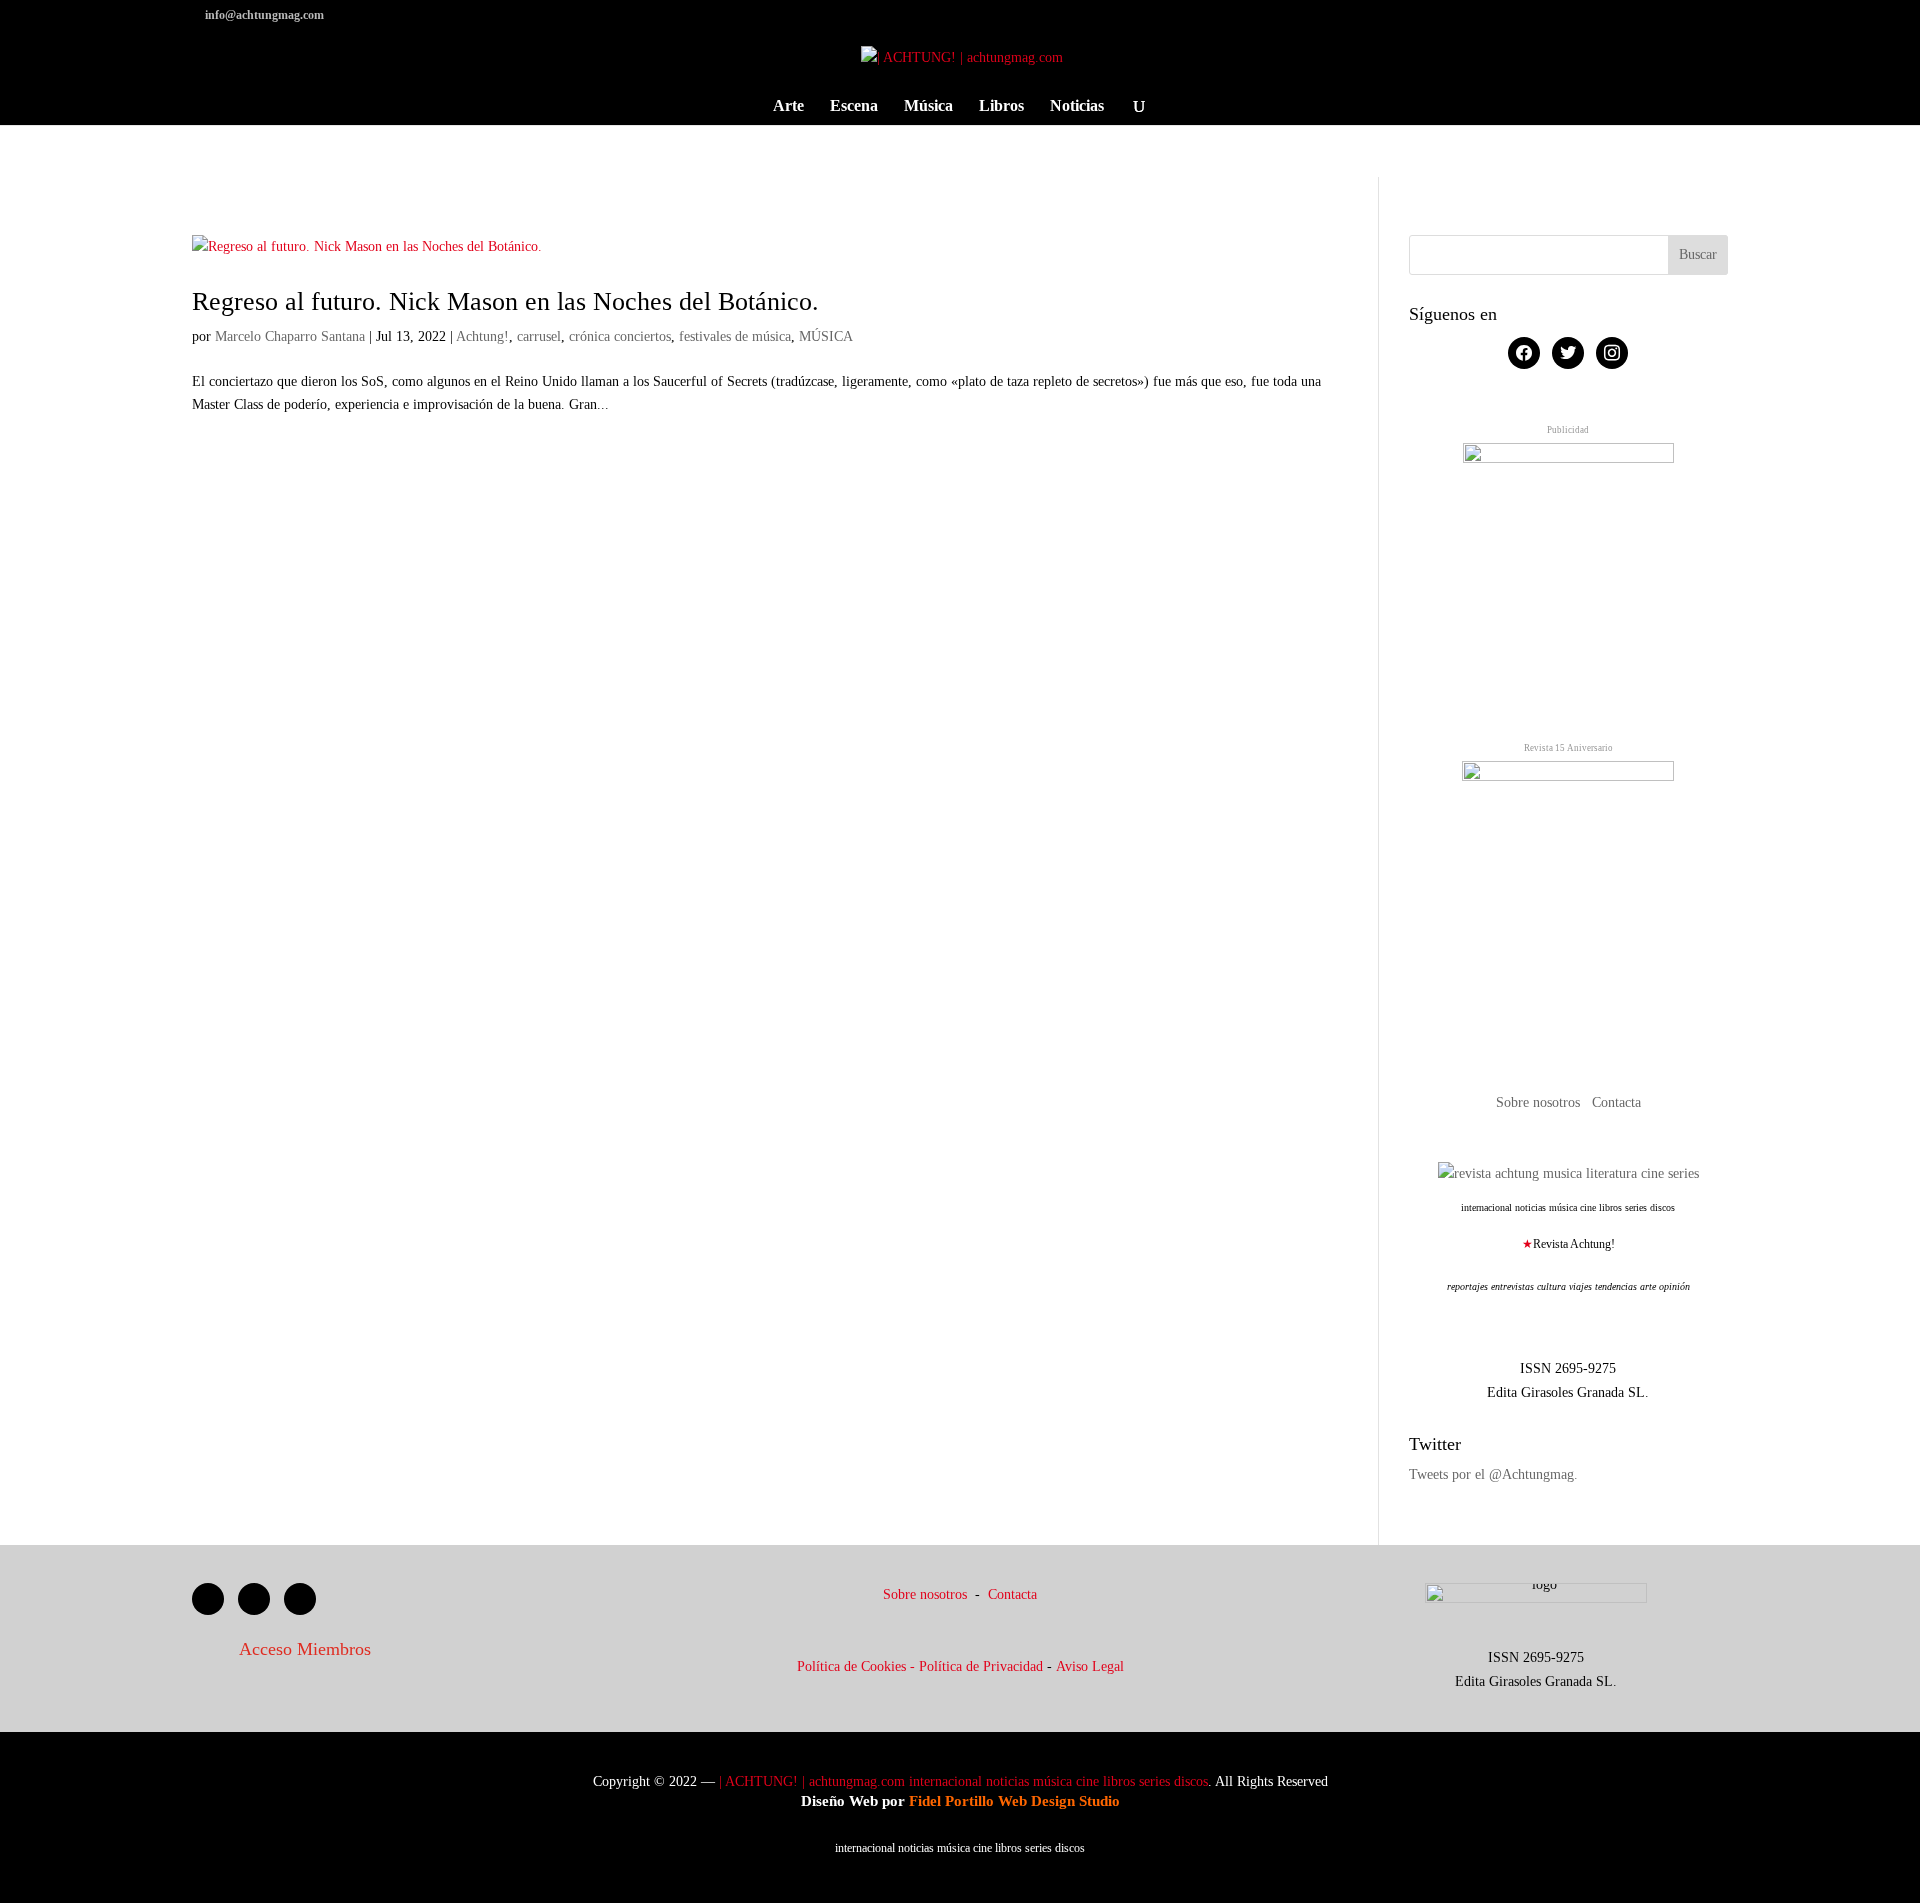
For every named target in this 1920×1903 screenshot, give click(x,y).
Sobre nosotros (1540, 1102)
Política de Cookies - (858, 1666)
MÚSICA (826, 336)
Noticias (1077, 106)
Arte (788, 106)
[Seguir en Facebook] (208, 1599)
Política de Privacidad (981, 1666)
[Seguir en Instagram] (300, 1599)
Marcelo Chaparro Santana (290, 336)
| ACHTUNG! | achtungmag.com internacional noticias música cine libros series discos (963, 1781)
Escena (854, 106)
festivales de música (735, 336)
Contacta (1616, 1102)
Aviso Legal (1090, 1666)
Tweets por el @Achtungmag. (1493, 1474)
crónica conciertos (620, 336)
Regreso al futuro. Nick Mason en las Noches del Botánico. (505, 301)
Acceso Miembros (305, 1649)
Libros (1001, 106)
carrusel (539, 336)
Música (928, 106)
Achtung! (482, 336)
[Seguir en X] (254, 1599)
